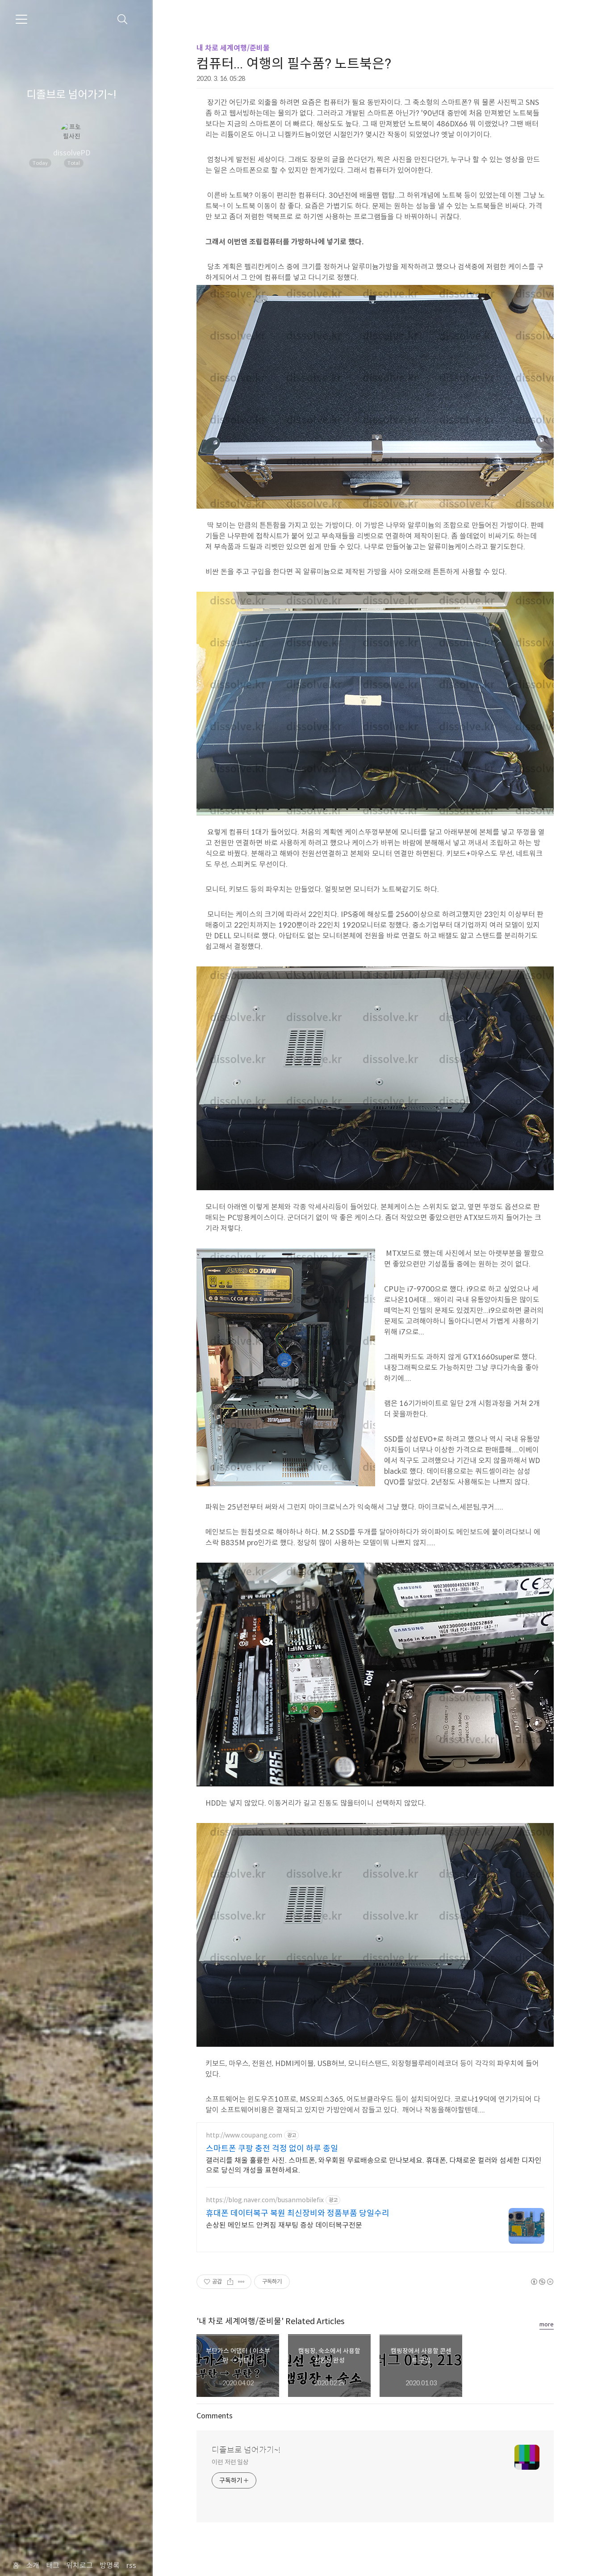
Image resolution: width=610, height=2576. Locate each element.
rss (131, 2566)
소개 (33, 2566)
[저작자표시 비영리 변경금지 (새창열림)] (542, 2282)
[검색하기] (123, 19)
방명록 (110, 2566)
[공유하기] (230, 2282)
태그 (53, 2566)
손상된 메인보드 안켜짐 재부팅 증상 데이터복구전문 (284, 2225)
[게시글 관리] (241, 2282)
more (547, 2324)
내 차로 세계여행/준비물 (233, 48)
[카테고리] (21, 19)
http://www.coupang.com (244, 2135)
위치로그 (79, 2566)
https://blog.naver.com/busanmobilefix (265, 2200)
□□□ (105, 163)
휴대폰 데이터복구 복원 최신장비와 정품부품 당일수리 (298, 2213)
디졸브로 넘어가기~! (71, 95)
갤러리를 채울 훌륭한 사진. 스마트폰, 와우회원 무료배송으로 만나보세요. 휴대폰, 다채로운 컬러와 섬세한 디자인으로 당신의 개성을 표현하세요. (374, 2165)
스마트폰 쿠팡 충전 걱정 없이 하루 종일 (272, 2149)
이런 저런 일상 (230, 2462)
